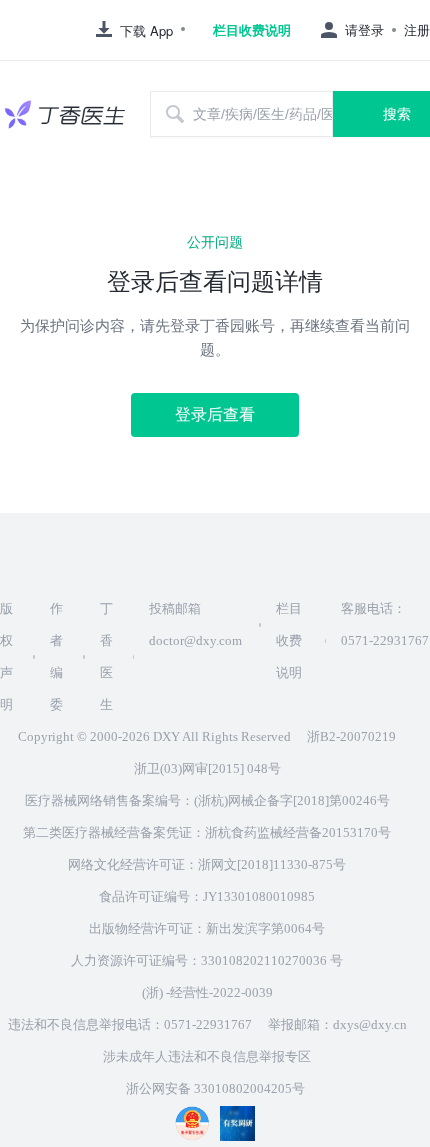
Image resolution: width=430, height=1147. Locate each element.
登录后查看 (215, 414)
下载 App (146, 30)
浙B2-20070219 (351, 736)
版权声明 (6, 656)
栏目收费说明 (252, 30)
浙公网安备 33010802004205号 (215, 1088)
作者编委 (56, 656)
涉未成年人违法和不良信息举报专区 (207, 1056)
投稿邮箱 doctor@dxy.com (195, 624)
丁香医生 (106, 656)
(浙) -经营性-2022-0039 (207, 992)
